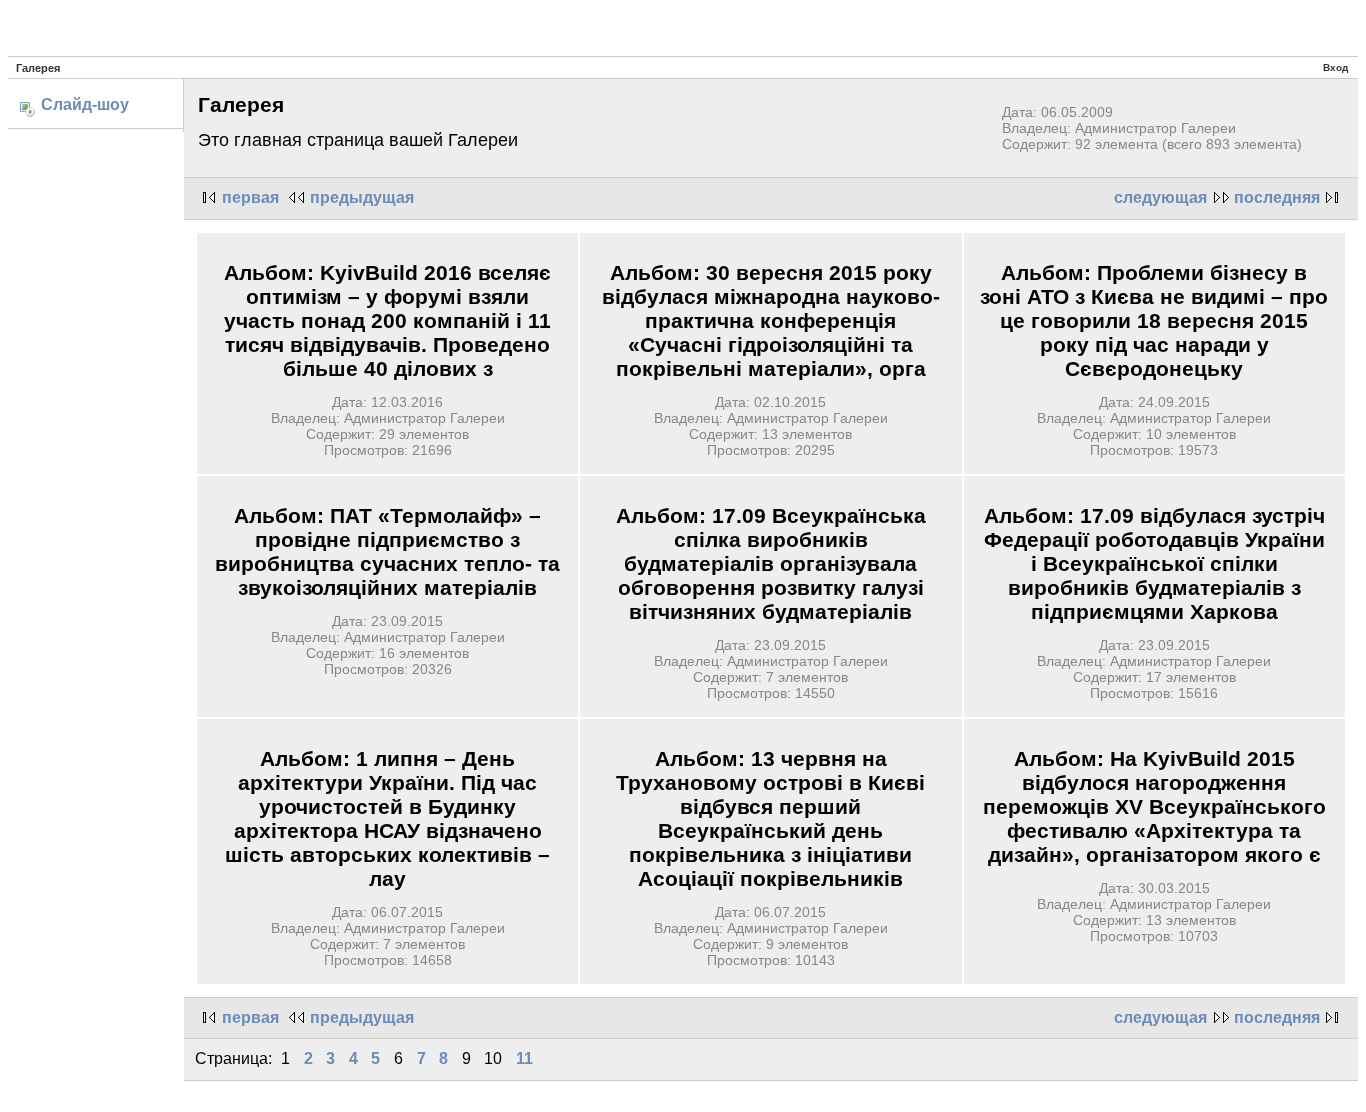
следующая (1160, 197)
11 (524, 1058)
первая (250, 197)
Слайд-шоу (85, 104)
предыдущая (362, 197)
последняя (1277, 197)
